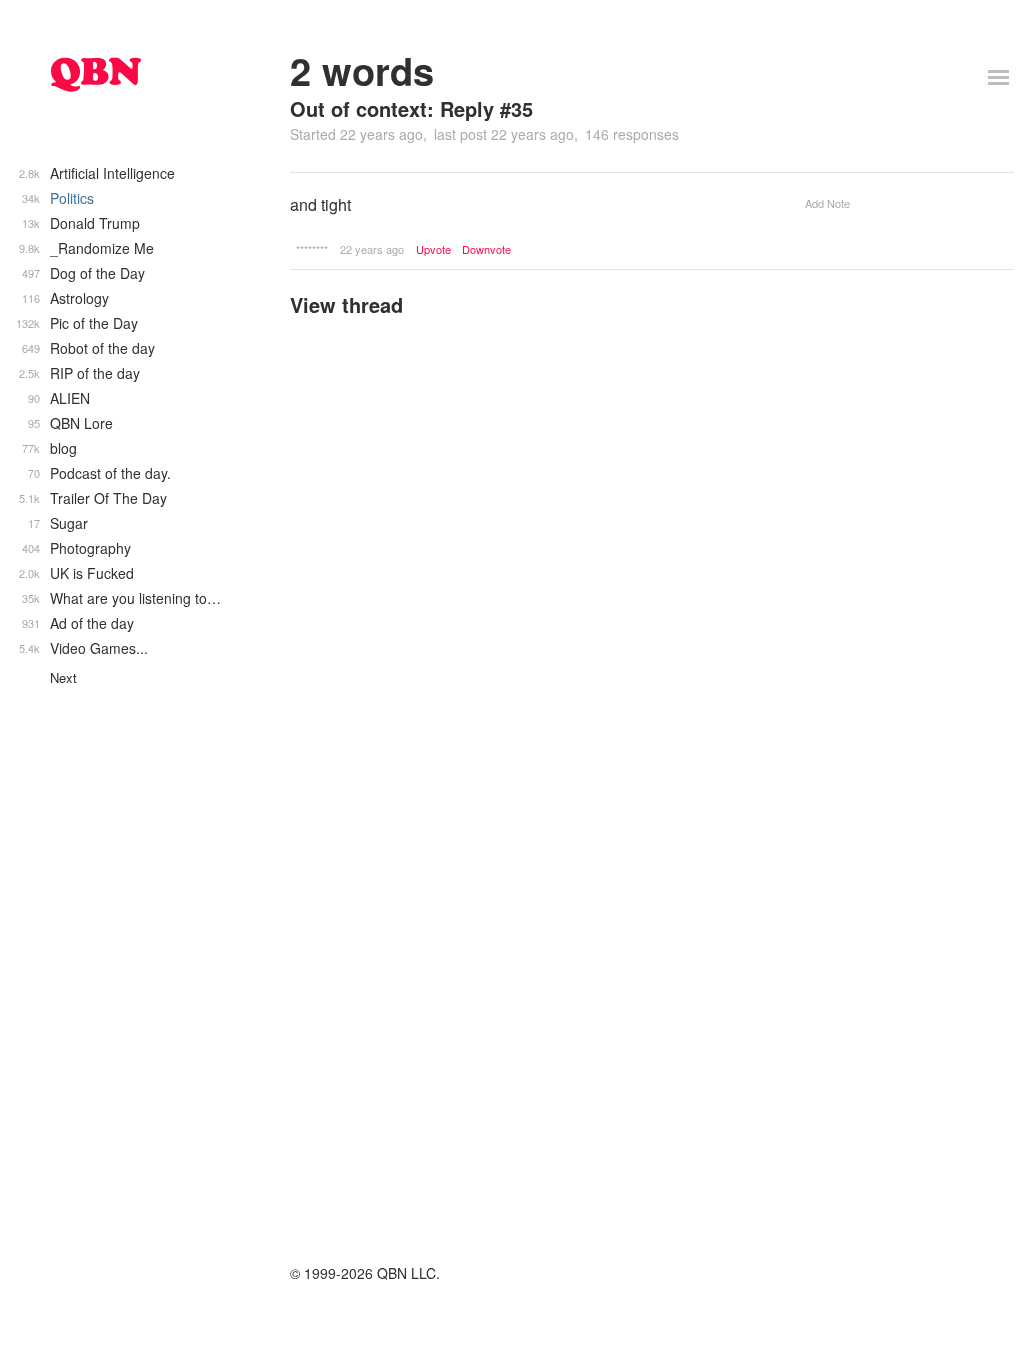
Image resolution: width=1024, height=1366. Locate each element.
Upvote (433, 249)
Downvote (486, 249)
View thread (346, 304)
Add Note (827, 203)
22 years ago (372, 249)
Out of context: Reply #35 (411, 108)
